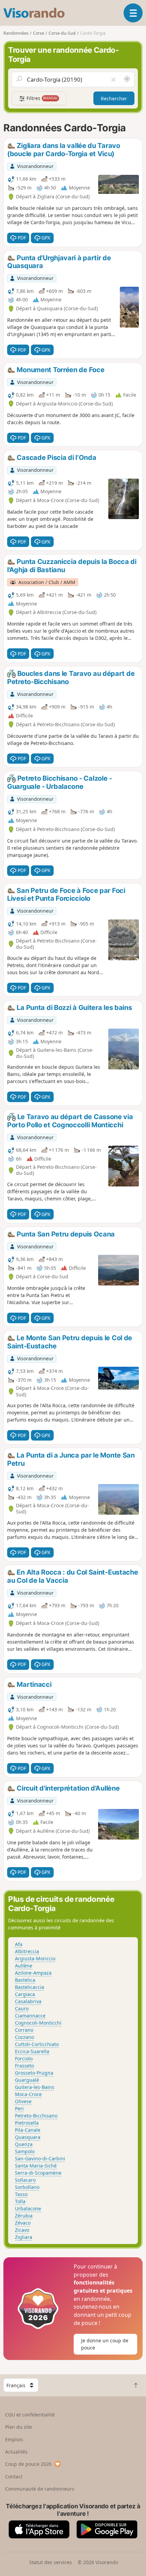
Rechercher (114, 98)
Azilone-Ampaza (33, 1973)
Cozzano (24, 2037)
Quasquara (28, 2137)
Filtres (41, 98)
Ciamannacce (30, 2016)
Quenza (24, 2144)
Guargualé (27, 2080)
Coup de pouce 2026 (28, 2464)
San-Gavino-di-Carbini (40, 2158)
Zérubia (24, 2216)
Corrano (24, 2030)
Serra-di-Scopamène (38, 2173)
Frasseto (24, 2066)
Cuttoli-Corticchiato (37, 2044)
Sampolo (25, 2151)
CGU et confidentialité (30, 2415)
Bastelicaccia (30, 1987)
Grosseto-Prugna (34, 2073)
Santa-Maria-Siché (36, 2166)
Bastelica (25, 1980)
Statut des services (51, 2562)
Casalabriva (28, 2001)
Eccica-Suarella (32, 2051)
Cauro (22, 2008)
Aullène (24, 1966)
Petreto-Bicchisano (36, 2116)
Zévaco (23, 2223)
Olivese (23, 2101)
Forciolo (24, 2058)
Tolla (20, 2201)
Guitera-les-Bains (35, 2087)
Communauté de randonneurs (40, 2489)
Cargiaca (25, 1994)
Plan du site (19, 2427)
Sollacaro (25, 2180)
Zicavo (22, 2230)
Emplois (14, 2439)
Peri (19, 2108)
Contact (14, 2477)
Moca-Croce (28, 2094)
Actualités (16, 2452)
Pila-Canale (28, 2130)
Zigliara (24, 2237)
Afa (19, 1944)
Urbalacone (28, 2208)
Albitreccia (27, 1951)
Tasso (21, 2194)
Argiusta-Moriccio (35, 1958)
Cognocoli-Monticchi (38, 2023)
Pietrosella (27, 2123)
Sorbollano (27, 2187)
